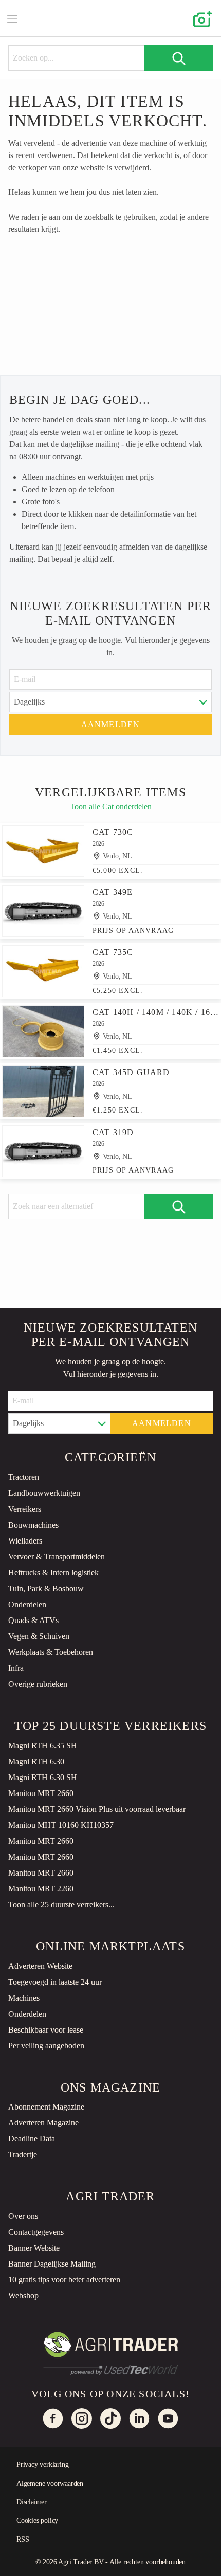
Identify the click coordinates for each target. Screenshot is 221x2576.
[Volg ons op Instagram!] (82, 2418)
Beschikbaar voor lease (46, 2030)
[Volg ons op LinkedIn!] (139, 2418)
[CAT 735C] (43, 971)
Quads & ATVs (33, 1620)
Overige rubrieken (38, 1684)
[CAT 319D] (43, 1151)
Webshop (23, 2296)
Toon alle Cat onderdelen (111, 806)
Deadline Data (32, 2139)
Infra (16, 1668)
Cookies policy (37, 2520)
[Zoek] (179, 58)
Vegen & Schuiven (39, 1636)
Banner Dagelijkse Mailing (52, 2264)
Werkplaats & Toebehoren (51, 1652)
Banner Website (34, 2248)
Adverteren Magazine (43, 2123)
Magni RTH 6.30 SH (43, 1777)
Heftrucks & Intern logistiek (53, 1573)
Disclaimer (32, 2502)
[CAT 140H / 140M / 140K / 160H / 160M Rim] (43, 1031)
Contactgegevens (36, 2232)
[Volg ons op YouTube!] (168, 2418)
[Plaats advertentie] (200, 18)
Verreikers (25, 1509)
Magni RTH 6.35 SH (43, 1745)
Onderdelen (27, 1604)
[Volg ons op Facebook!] (53, 2418)
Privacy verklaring (42, 2464)
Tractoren (24, 1477)
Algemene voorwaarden (50, 2483)
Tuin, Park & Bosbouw (46, 1588)
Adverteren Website (40, 1966)
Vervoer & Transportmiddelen (57, 1557)
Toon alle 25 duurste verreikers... (61, 1905)
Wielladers (25, 1541)
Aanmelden (111, 724)
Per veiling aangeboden (46, 2046)
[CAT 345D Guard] (43, 1091)
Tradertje (23, 2154)
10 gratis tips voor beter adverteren (64, 2280)
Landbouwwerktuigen (44, 1493)
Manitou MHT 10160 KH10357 (61, 1825)
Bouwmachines (33, 1525)
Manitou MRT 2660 (41, 1793)
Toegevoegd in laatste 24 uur (55, 1982)
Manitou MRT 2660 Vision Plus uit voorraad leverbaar (97, 1809)
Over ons (23, 2216)
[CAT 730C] (43, 851)
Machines (24, 1998)
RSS (23, 2539)
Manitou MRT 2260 (41, 1889)
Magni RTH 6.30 (36, 1761)
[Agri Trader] (110, 18)
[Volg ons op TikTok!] (110, 2418)
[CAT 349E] (43, 911)
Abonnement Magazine (46, 2107)
